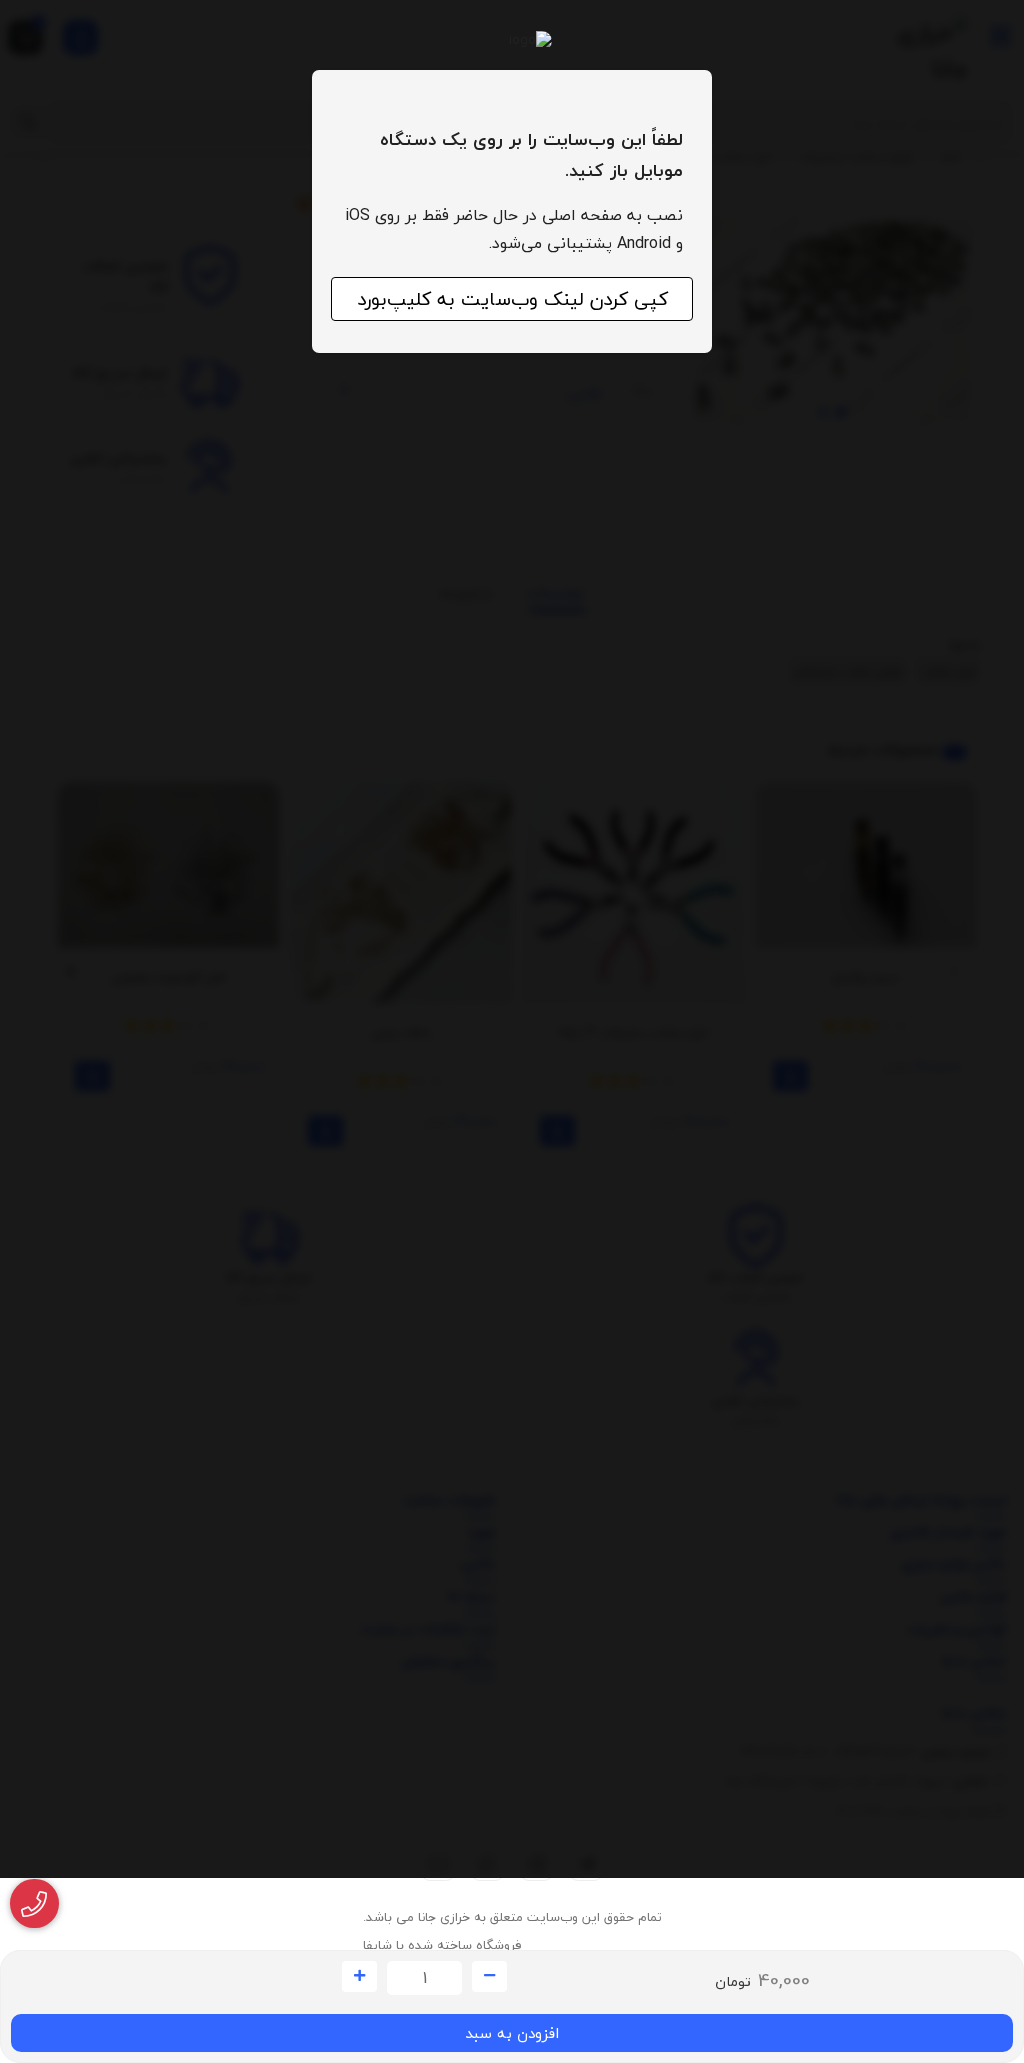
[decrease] (489, 1977)
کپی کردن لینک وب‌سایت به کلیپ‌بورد (512, 299)
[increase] (359, 1977)
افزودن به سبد (512, 2033)
